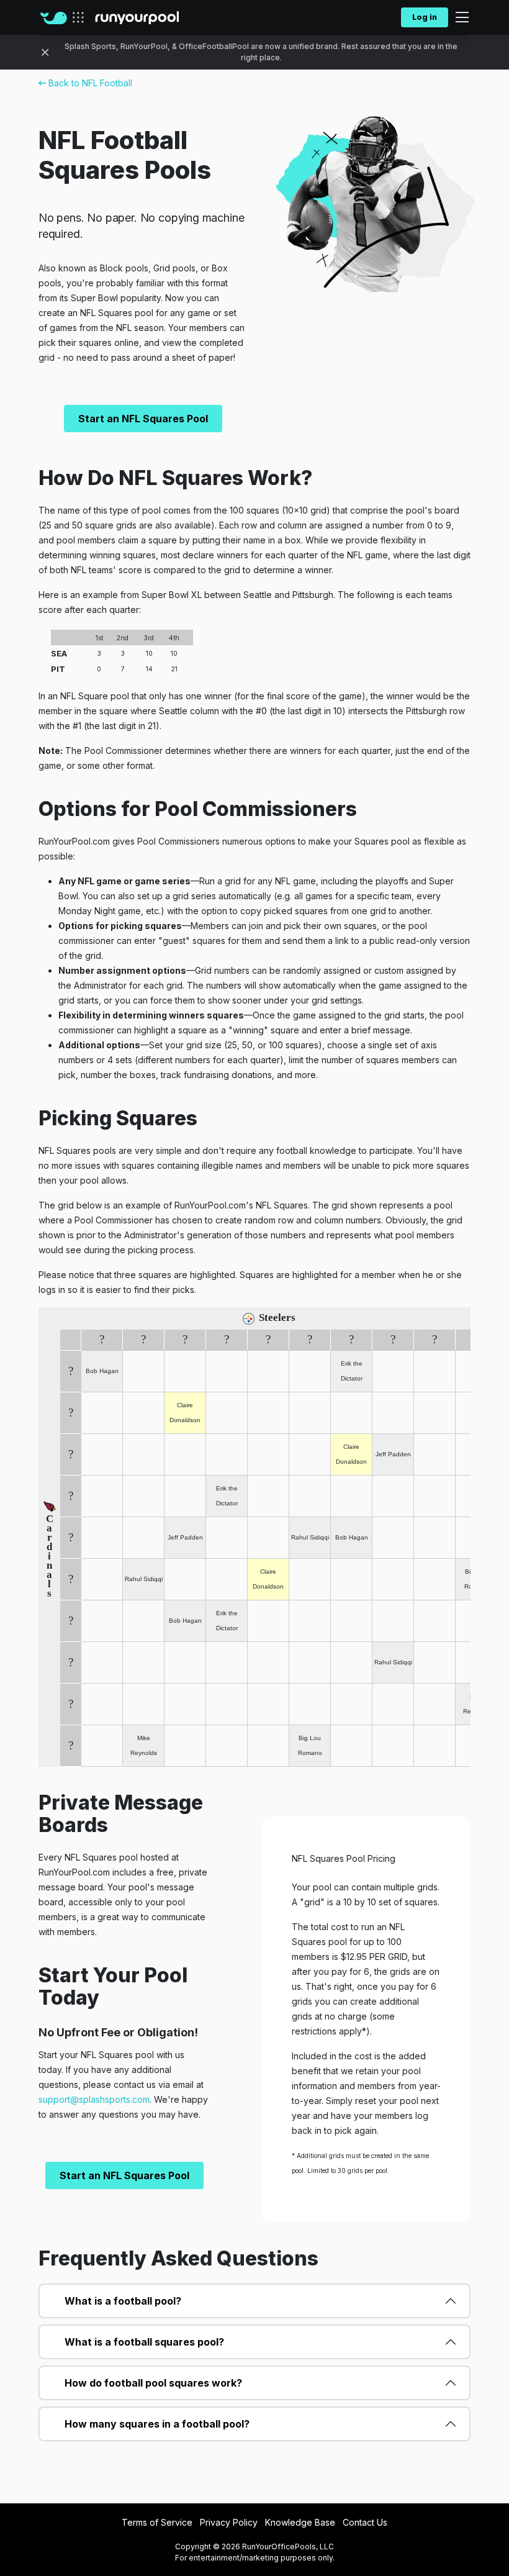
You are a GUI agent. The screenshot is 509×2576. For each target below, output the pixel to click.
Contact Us (365, 2522)
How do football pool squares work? (153, 2383)
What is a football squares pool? (144, 2342)
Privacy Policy (229, 2522)
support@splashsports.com (94, 2099)
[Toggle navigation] (458, 17)
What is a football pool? (123, 2301)
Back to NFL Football (89, 83)
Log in (425, 17)
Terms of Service (157, 2522)
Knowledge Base (300, 2522)
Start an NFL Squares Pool (143, 419)
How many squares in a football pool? (157, 2424)
